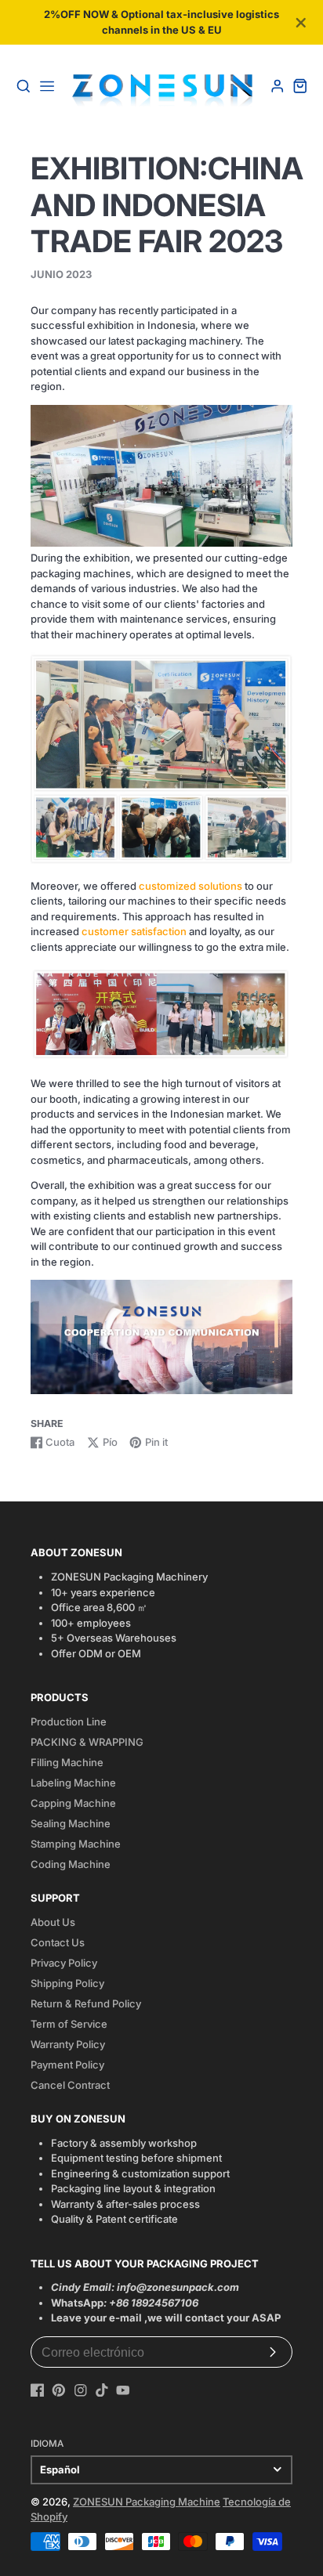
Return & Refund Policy (86, 2003)
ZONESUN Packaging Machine (147, 2502)
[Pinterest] (59, 2390)
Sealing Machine (71, 1823)
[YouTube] (123, 2390)
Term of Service (69, 2024)
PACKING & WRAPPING (87, 1742)
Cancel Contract (70, 2085)
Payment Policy (67, 2065)
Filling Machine (67, 1762)
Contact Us (58, 1942)
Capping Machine (73, 1803)
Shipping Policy (67, 1983)
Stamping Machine (76, 1844)
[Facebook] (38, 2390)
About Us (53, 1922)
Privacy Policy (64, 1963)
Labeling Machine (73, 1783)
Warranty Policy (68, 2044)
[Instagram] (81, 2390)
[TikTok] (102, 2390)
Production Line (69, 1722)
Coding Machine (71, 1864)
